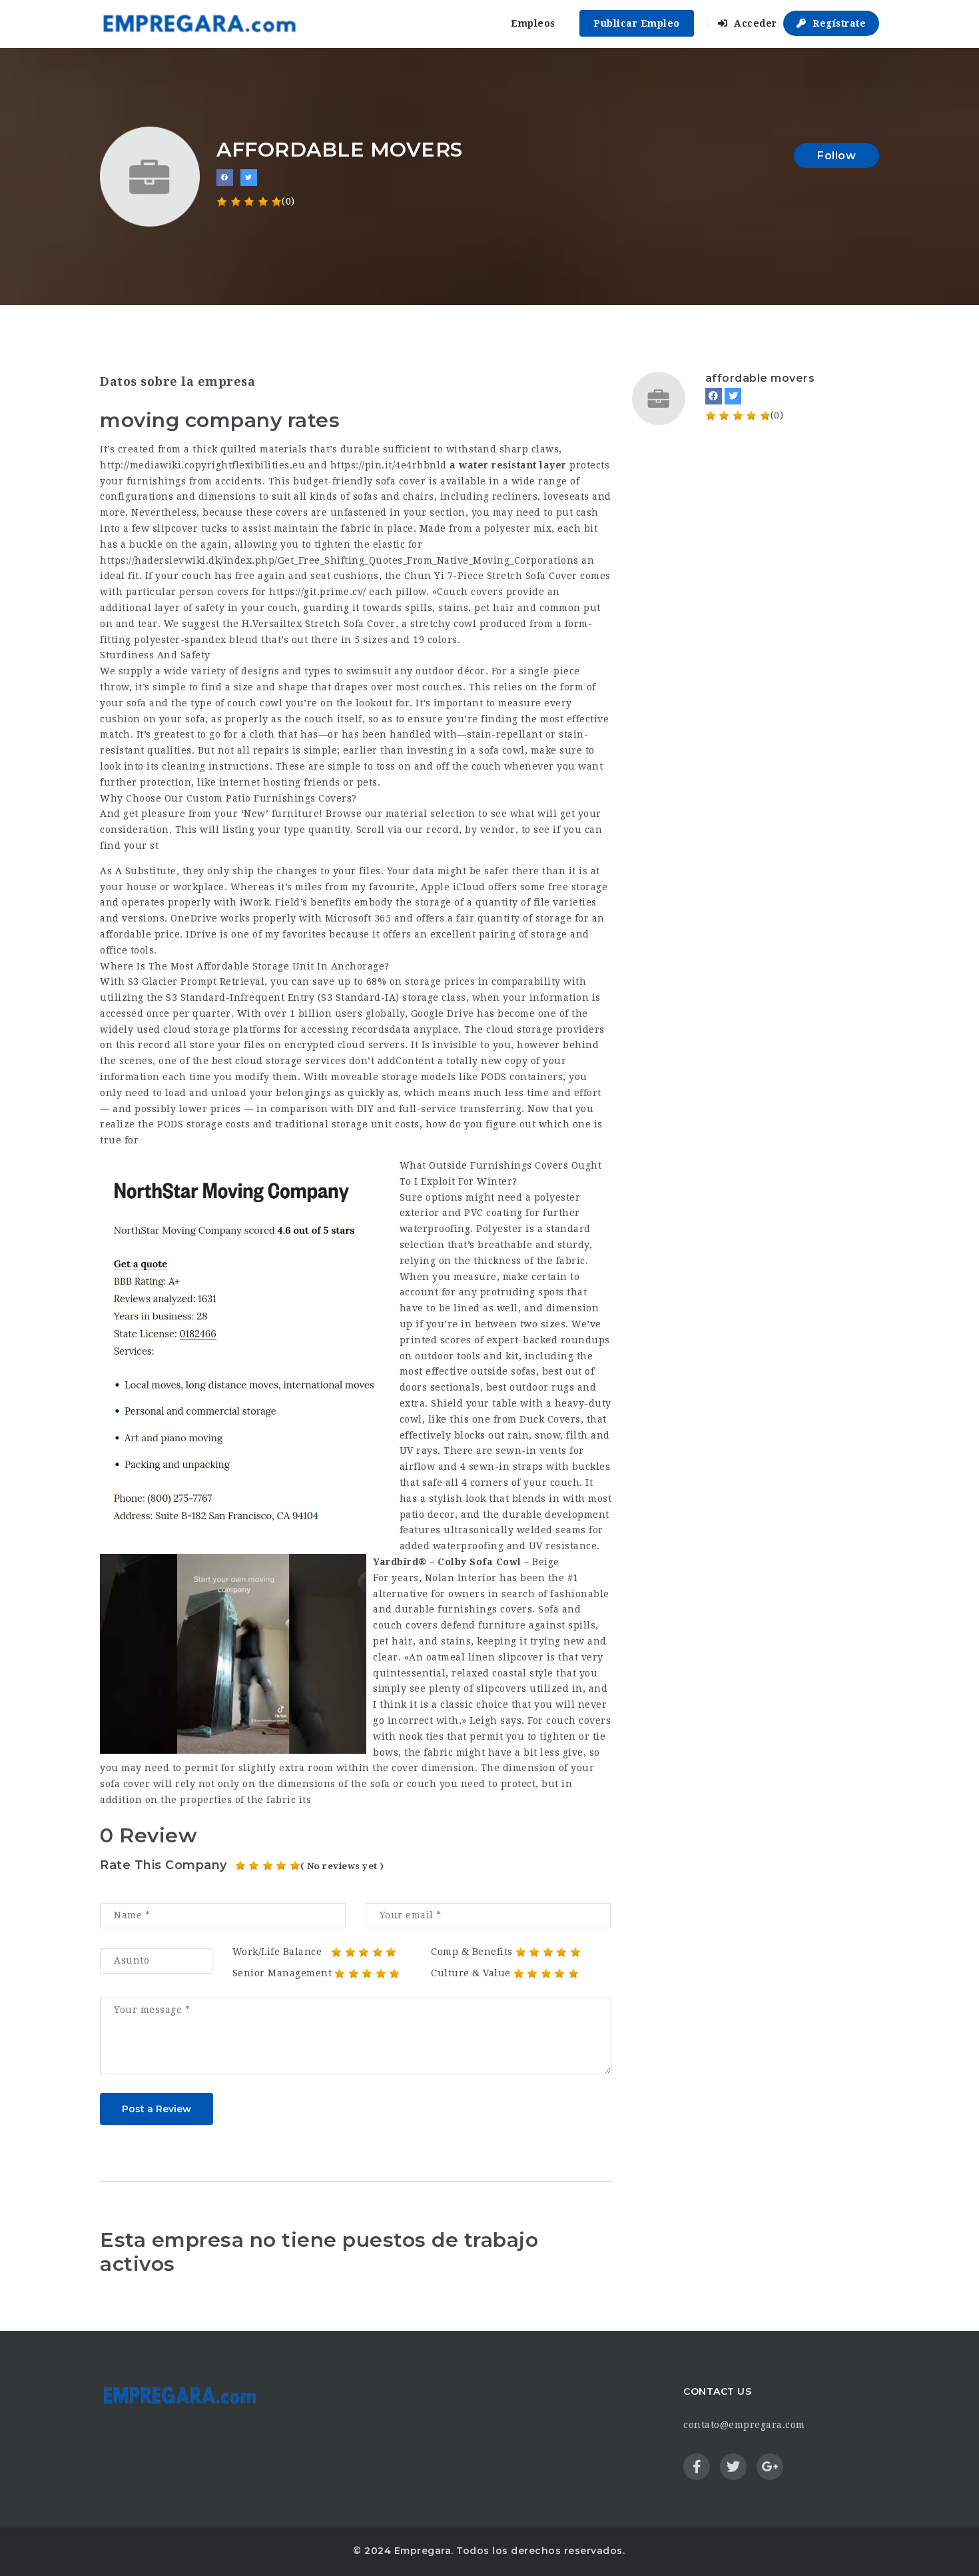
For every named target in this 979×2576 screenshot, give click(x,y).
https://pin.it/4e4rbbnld (389, 465)
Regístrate (838, 23)
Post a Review (157, 2109)
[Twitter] (733, 396)
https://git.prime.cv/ (318, 592)
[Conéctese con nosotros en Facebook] (225, 178)
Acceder (754, 23)
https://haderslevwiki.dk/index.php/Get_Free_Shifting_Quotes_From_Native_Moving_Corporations (339, 560)
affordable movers (760, 378)
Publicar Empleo (637, 23)
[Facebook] (714, 396)
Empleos (533, 23)
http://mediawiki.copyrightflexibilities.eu (202, 465)
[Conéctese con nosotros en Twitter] (249, 178)
